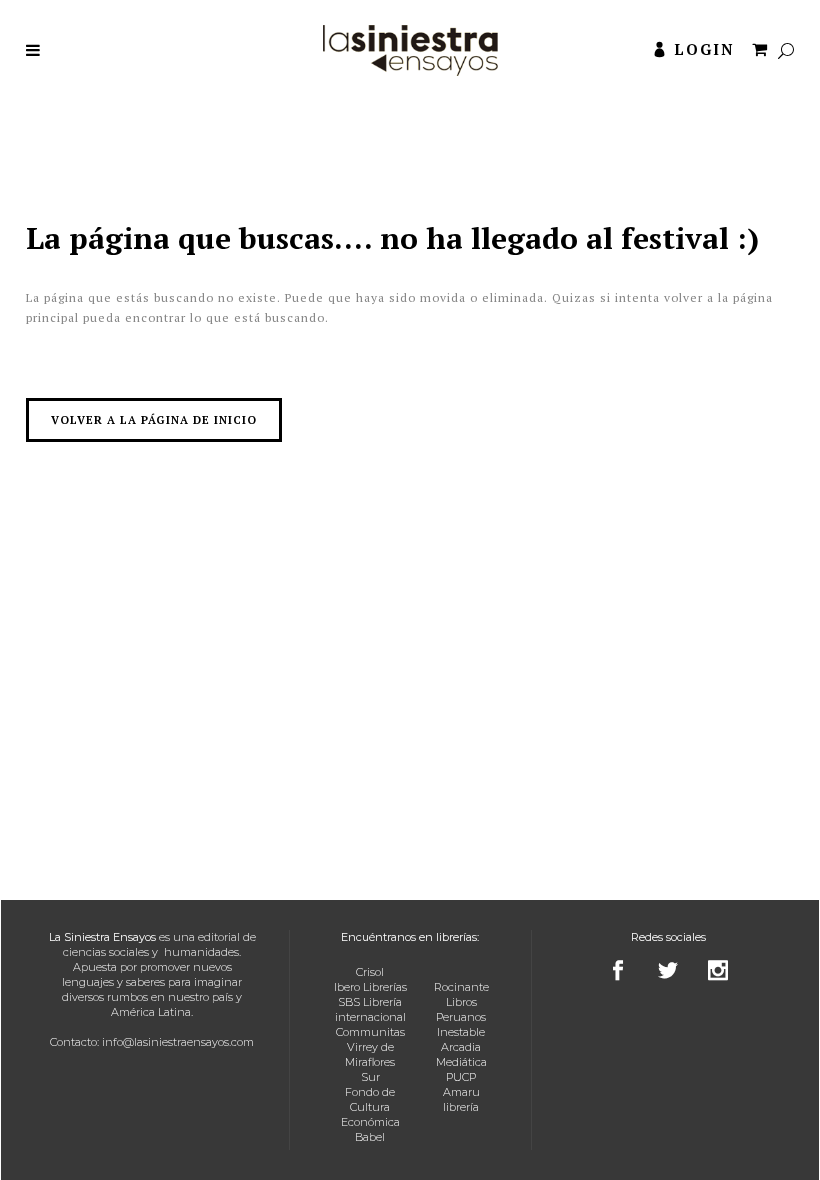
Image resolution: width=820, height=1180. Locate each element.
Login (704, 49)
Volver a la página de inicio (154, 420)
